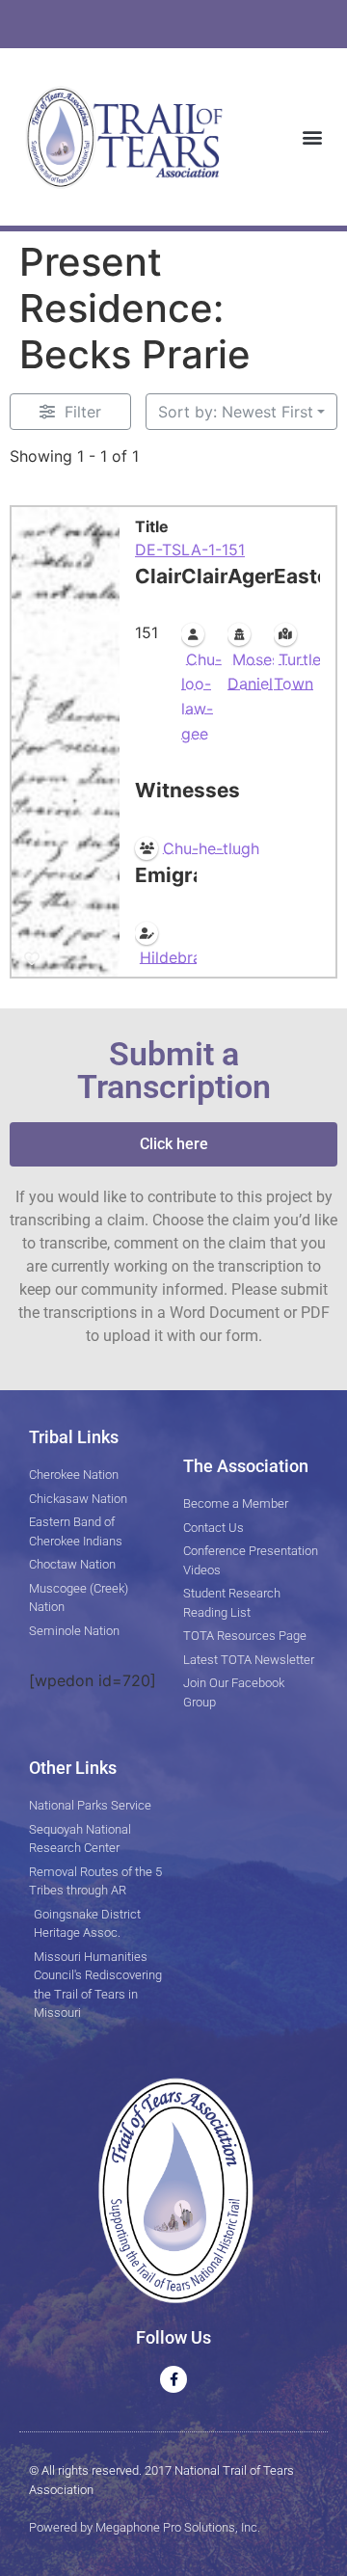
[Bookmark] (32, 959)
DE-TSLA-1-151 (190, 550)
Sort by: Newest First (236, 412)
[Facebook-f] (173, 2379)
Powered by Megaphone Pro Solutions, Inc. (145, 2527)
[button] (312, 136)
